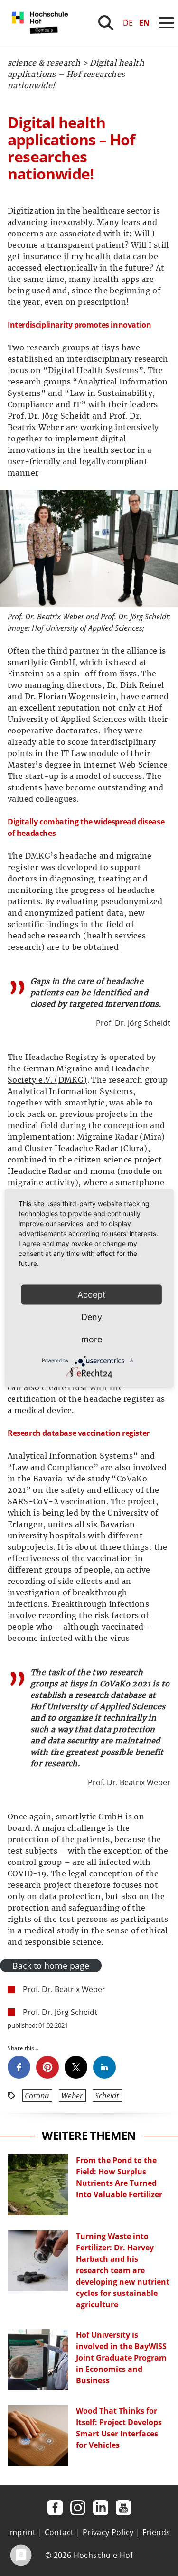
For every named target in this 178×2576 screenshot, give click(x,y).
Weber (72, 2096)
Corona (37, 2096)
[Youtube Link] (123, 2508)
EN (144, 23)
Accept (92, 1294)
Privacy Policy (108, 2532)
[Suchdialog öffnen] (106, 23)
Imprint (22, 2532)
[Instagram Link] (78, 2508)
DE (128, 23)
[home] (42, 43)
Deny (92, 1316)
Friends (156, 2532)
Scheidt (107, 2096)
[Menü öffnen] (167, 23)
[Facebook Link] (55, 2508)
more (92, 1339)
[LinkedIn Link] (101, 2508)
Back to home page (51, 1966)
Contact (59, 2532)
